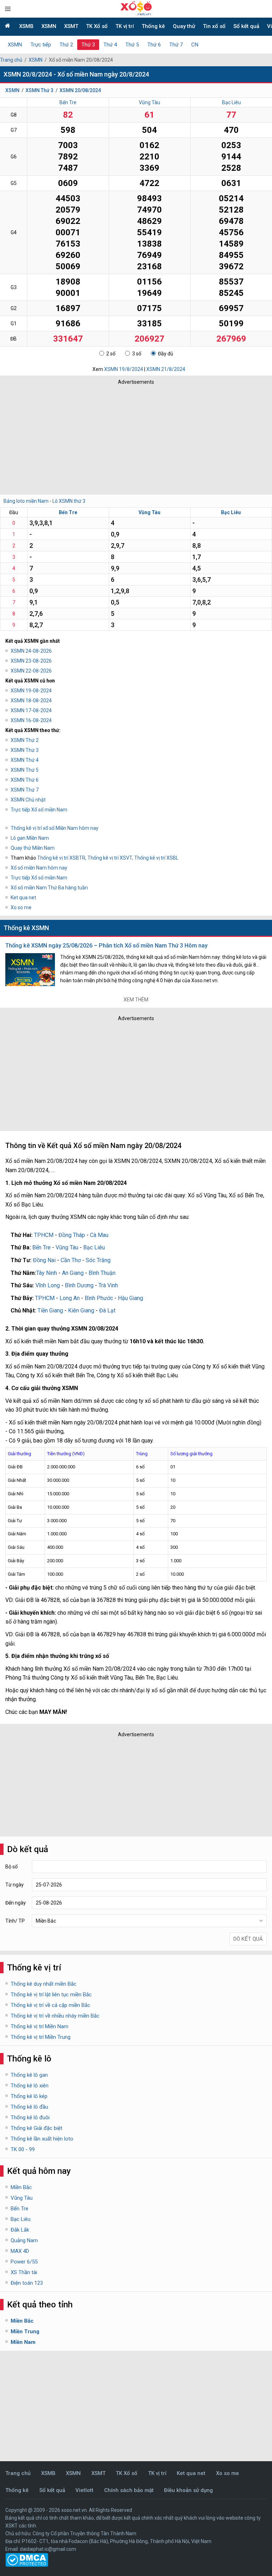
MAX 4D (20, 2251)
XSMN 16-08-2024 (31, 720)
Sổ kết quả (246, 26)
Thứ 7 (176, 45)
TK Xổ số (97, 26)
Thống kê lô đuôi (30, 2117)
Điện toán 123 (27, 2283)
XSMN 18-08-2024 (31, 701)
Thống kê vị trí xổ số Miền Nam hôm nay (55, 828)
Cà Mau (99, 1235)
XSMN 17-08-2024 (31, 710)
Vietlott (84, 2490)
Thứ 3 (88, 45)
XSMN (49, 26)
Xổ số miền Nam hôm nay (39, 868)
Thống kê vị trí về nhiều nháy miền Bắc (55, 2016)
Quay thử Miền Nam (33, 848)
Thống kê (153, 26)
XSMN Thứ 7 (25, 790)
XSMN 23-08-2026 (31, 661)
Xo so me (21, 907)
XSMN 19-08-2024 (31, 691)
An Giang (73, 1273)
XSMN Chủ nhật (28, 800)
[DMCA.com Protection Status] (27, 2565)
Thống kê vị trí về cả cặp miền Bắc (50, 2005)
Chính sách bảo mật (129, 2490)
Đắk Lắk (20, 2230)
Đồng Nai (44, 1260)
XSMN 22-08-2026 (31, 671)
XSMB (26, 26)
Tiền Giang (50, 1311)
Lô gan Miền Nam (30, 838)
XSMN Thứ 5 (25, 770)
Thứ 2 (66, 45)
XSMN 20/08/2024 (80, 90)
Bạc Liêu (231, 102)
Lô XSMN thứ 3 (69, 501)
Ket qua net (23, 898)
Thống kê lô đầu (29, 2107)
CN (195, 45)
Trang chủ (11, 60)
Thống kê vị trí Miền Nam (39, 2026)
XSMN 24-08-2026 (31, 651)
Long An (70, 1298)
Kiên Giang (81, 1311)
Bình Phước (99, 1298)
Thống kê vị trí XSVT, (111, 858)
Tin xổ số (214, 26)
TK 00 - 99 (23, 2149)
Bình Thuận (102, 1273)
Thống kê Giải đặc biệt (36, 2128)
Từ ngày (15, 1885)
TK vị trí (125, 26)
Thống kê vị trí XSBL (156, 858)
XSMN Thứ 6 (25, 780)
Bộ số (12, 1867)
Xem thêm (136, 1000)
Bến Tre (68, 102)
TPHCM (44, 1235)
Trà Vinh (108, 1285)
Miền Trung (25, 2332)
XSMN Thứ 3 (39, 90)
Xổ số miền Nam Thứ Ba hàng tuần (49, 888)
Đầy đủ (166, 354)
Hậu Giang (131, 1298)
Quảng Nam (24, 2240)
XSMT (71, 26)
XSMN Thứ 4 (25, 760)
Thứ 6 (154, 45)
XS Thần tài (24, 2272)
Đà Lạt (107, 1311)
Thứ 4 (110, 45)
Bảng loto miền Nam (26, 501)
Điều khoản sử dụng (188, 2490)
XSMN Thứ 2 (25, 740)
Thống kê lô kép (29, 2096)
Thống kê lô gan (29, 2075)
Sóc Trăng (98, 1260)
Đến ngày (16, 1903)
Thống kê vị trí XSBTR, (62, 858)
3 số (137, 354)
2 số (111, 354)
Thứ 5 (132, 45)
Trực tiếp (41, 45)
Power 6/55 (24, 2262)
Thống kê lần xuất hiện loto (42, 2139)
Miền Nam (23, 2342)
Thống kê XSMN (26, 928)
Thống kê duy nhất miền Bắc (44, 1984)
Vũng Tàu (149, 102)
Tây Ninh (47, 1273)
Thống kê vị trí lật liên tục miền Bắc (51, 1995)
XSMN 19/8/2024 (124, 369)
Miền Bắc (21, 2187)
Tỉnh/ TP (15, 1921)
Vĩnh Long (48, 1285)
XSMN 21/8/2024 (166, 369)
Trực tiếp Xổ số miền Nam (39, 810)
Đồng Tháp (72, 1235)
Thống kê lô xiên (30, 2086)
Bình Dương (79, 1285)
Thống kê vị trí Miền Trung (41, 2037)
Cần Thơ (71, 1260)
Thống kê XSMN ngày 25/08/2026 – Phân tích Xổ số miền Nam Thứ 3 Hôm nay (106, 946)
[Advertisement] (104, 438)
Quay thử (184, 26)
